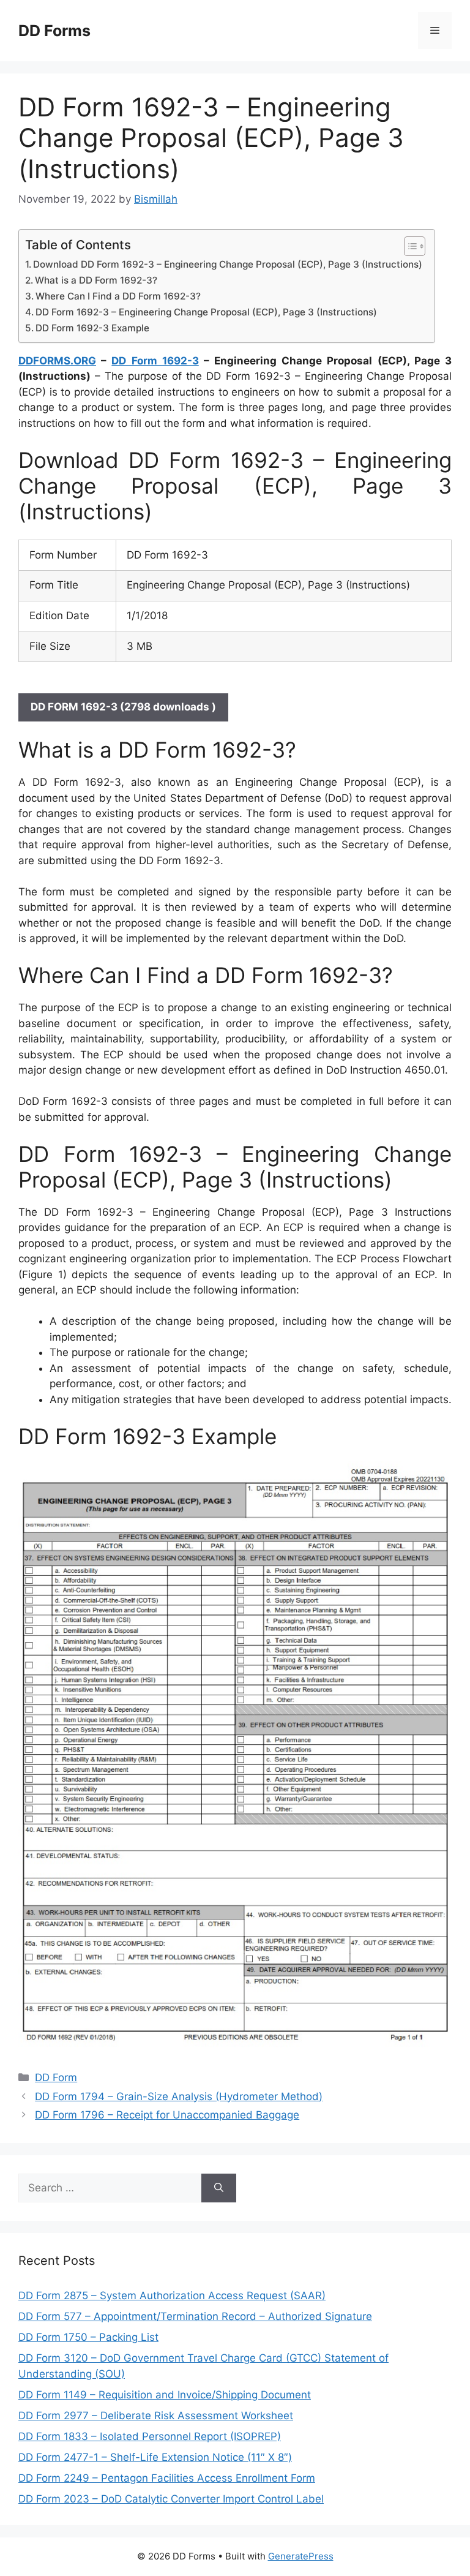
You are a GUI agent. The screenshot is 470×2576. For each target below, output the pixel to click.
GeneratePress (301, 2556)
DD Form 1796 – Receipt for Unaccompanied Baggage (167, 2115)
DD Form (56, 2077)
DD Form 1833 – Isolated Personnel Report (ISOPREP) (150, 2436)
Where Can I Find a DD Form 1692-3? (118, 296)
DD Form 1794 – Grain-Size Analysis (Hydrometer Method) (179, 2096)
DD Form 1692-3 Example (92, 328)
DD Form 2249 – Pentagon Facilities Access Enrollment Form (167, 2478)
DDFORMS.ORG (57, 361)
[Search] (219, 2188)
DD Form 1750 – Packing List (88, 2337)
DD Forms (54, 31)
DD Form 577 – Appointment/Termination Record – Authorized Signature (195, 2316)
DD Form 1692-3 (155, 361)
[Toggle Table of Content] (408, 246)
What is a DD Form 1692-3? (96, 280)
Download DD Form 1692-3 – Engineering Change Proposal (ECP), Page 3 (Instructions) (228, 264)
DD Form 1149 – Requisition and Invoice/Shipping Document (165, 2395)
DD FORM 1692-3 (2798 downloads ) (123, 707)
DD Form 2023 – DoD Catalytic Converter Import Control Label (171, 2499)
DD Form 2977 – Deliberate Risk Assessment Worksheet (156, 2416)
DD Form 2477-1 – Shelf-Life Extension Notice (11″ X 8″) (155, 2457)
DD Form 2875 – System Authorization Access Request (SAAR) (172, 2295)
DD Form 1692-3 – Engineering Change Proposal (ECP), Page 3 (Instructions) (206, 312)
